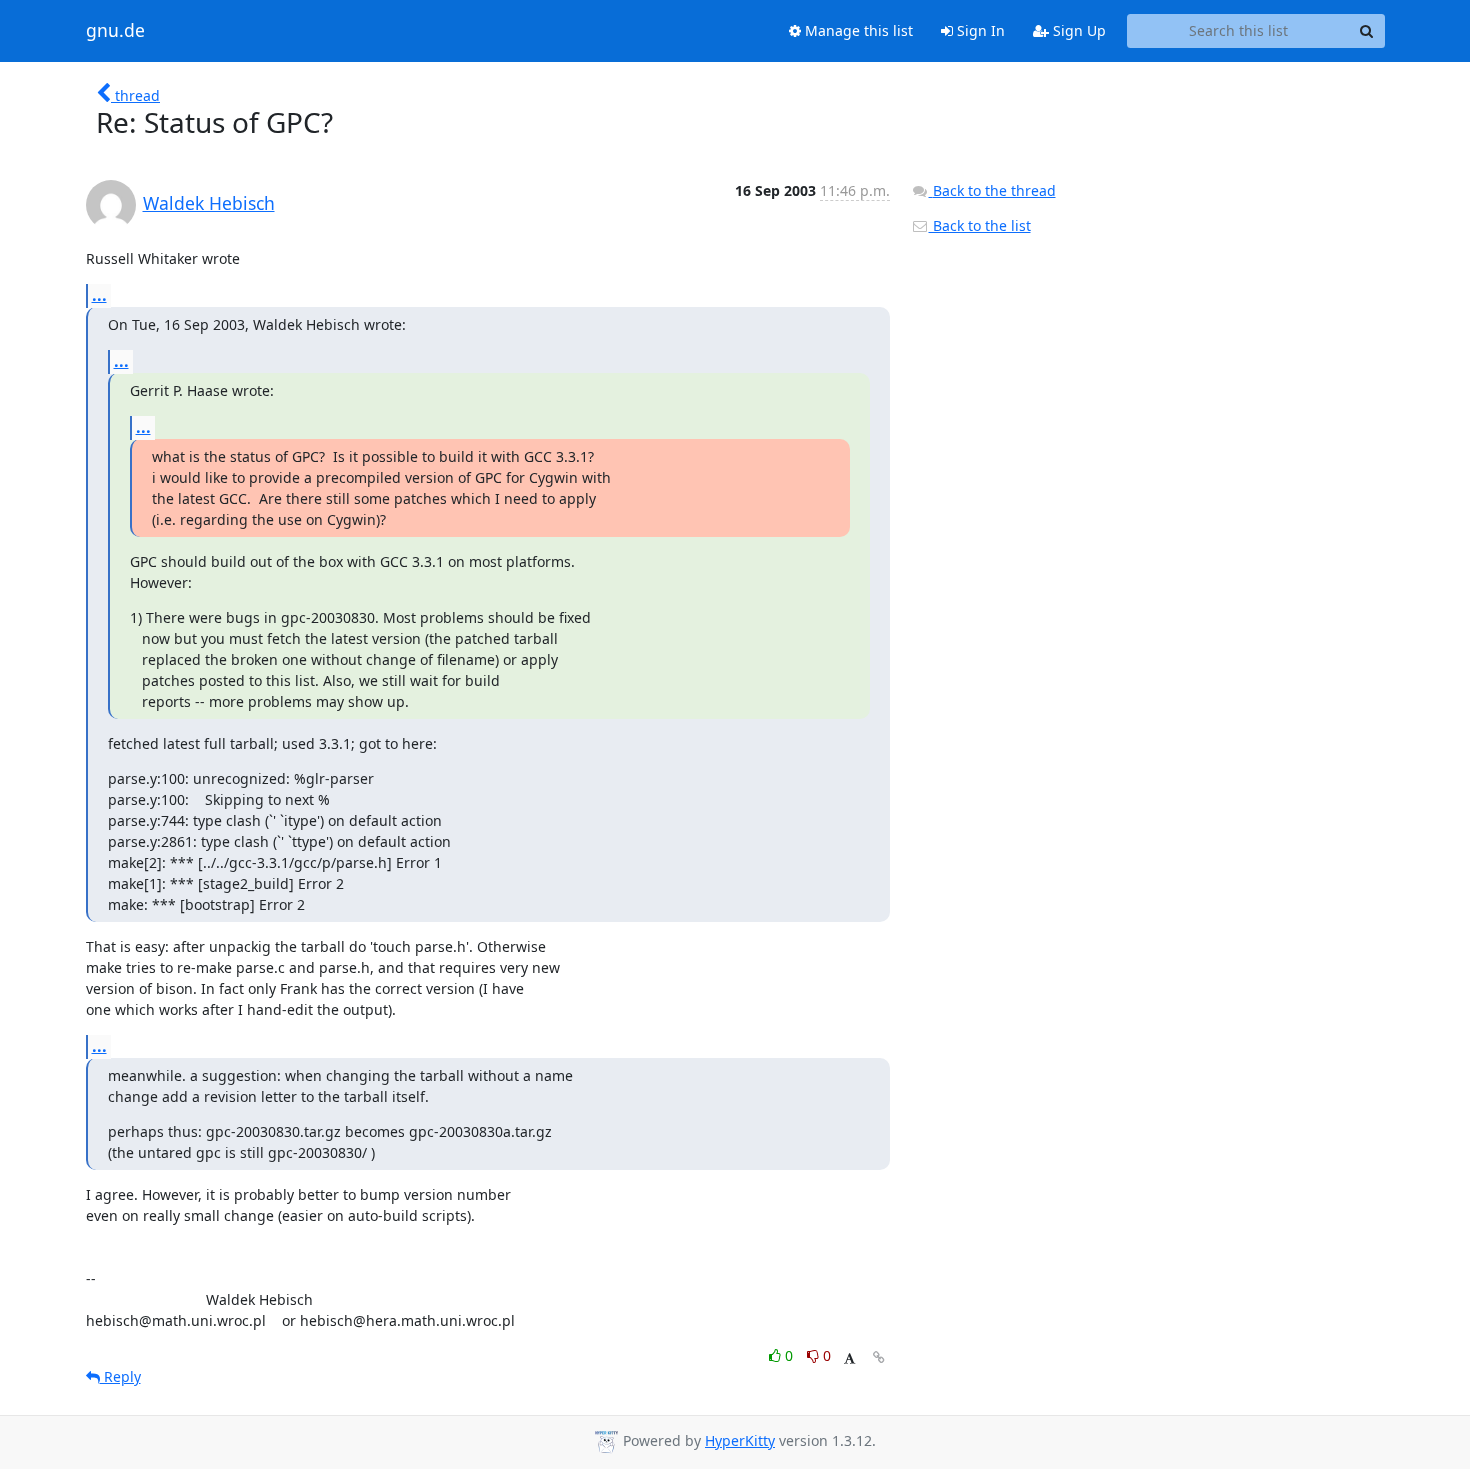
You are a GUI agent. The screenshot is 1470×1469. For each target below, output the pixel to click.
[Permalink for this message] (879, 1357)
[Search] (1367, 31)
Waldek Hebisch (209, 203)
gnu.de (115, 31)
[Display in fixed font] (849, 1358)
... (99, 295)
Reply (120, 1376)
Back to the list (980, 225)
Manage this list (857, 30)
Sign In (979, 30)
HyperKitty (740, 1440)
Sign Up (1077, 30)
